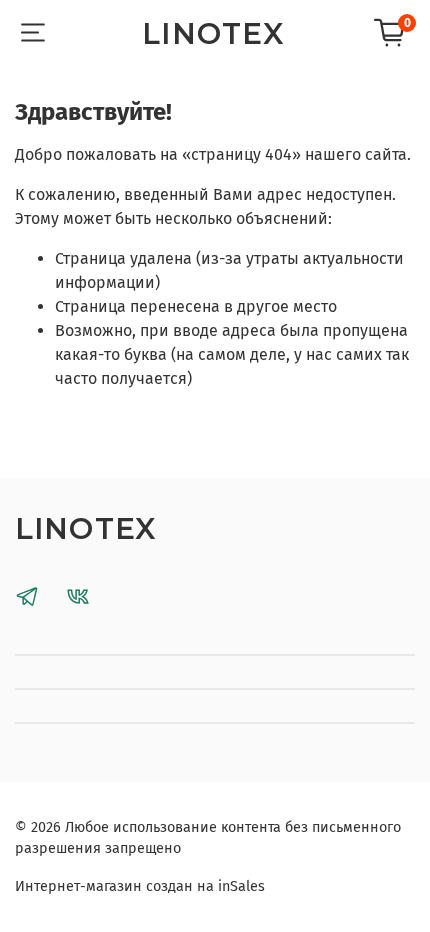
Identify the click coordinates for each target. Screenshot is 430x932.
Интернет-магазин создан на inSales (140, 886)
